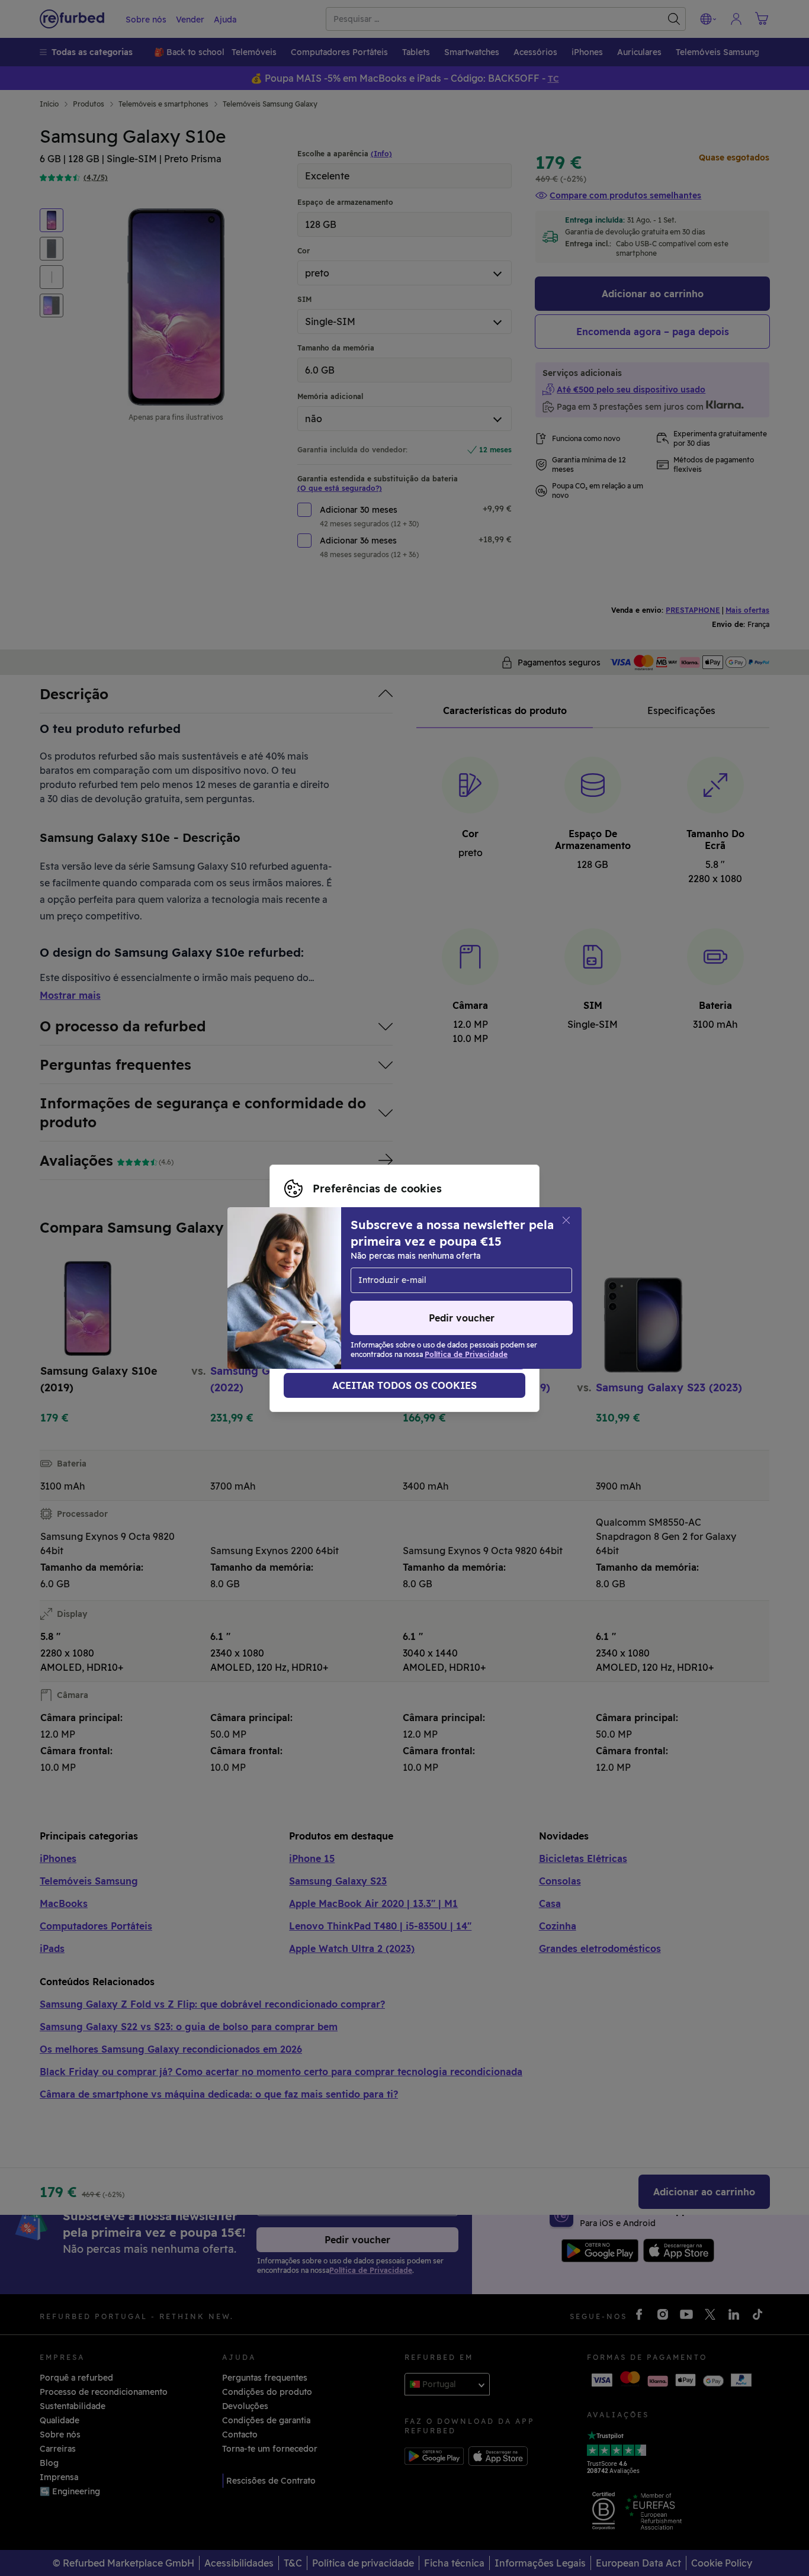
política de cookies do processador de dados (376, 1301)
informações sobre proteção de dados (391, 1288)
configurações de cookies (337, 1276)
